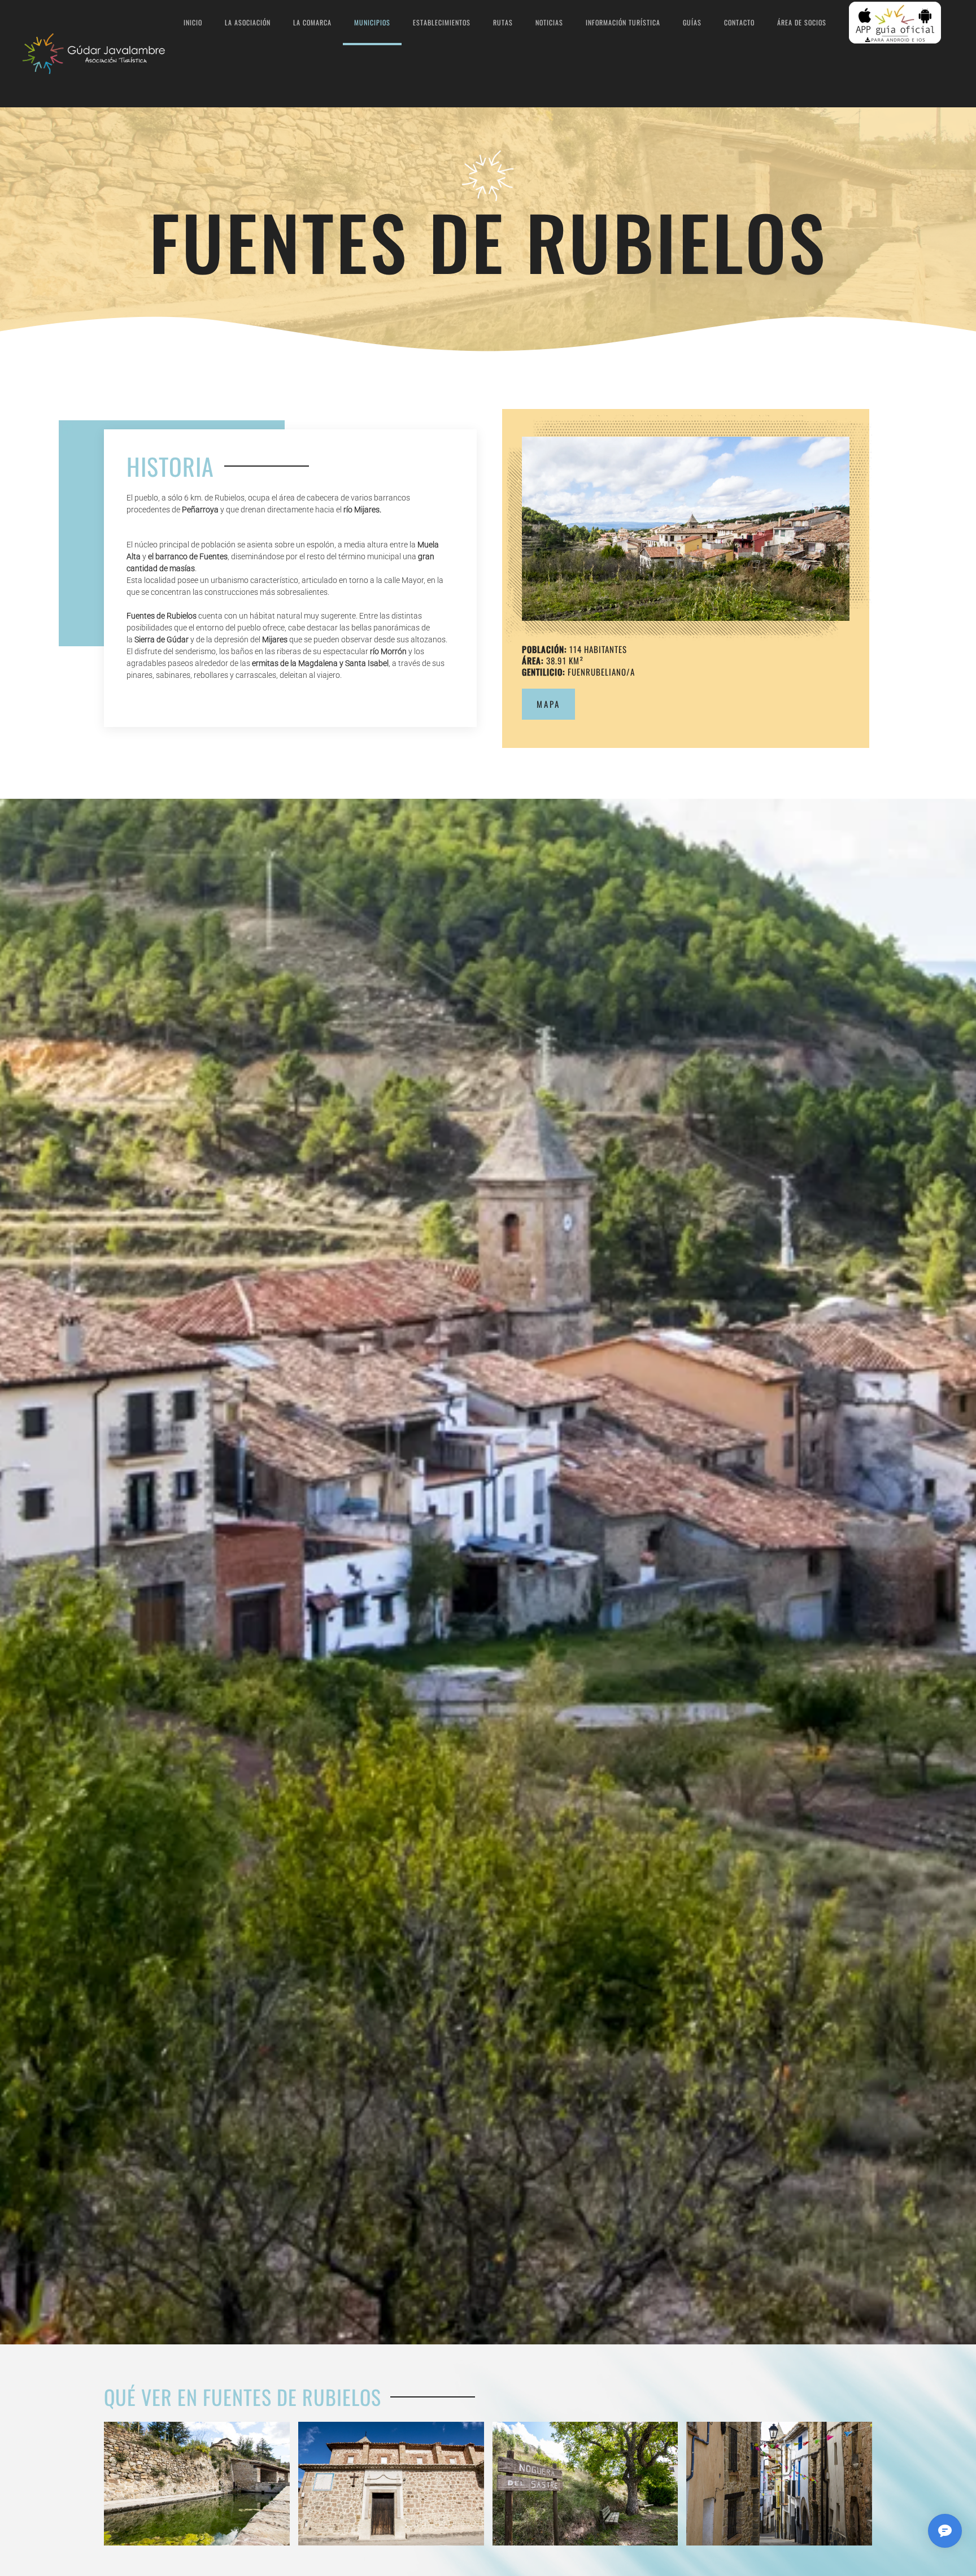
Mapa (548, 704)
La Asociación (248, 22)
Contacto (739, 22)
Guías (692, 22)
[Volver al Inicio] (97, 54)
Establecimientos (442, 22)
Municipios (372, 22)
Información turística (623, 22)
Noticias (549, 22)
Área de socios (802, 22)
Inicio (193, 22)
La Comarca (312, 22)
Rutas (503, 22)
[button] (686, 529)
